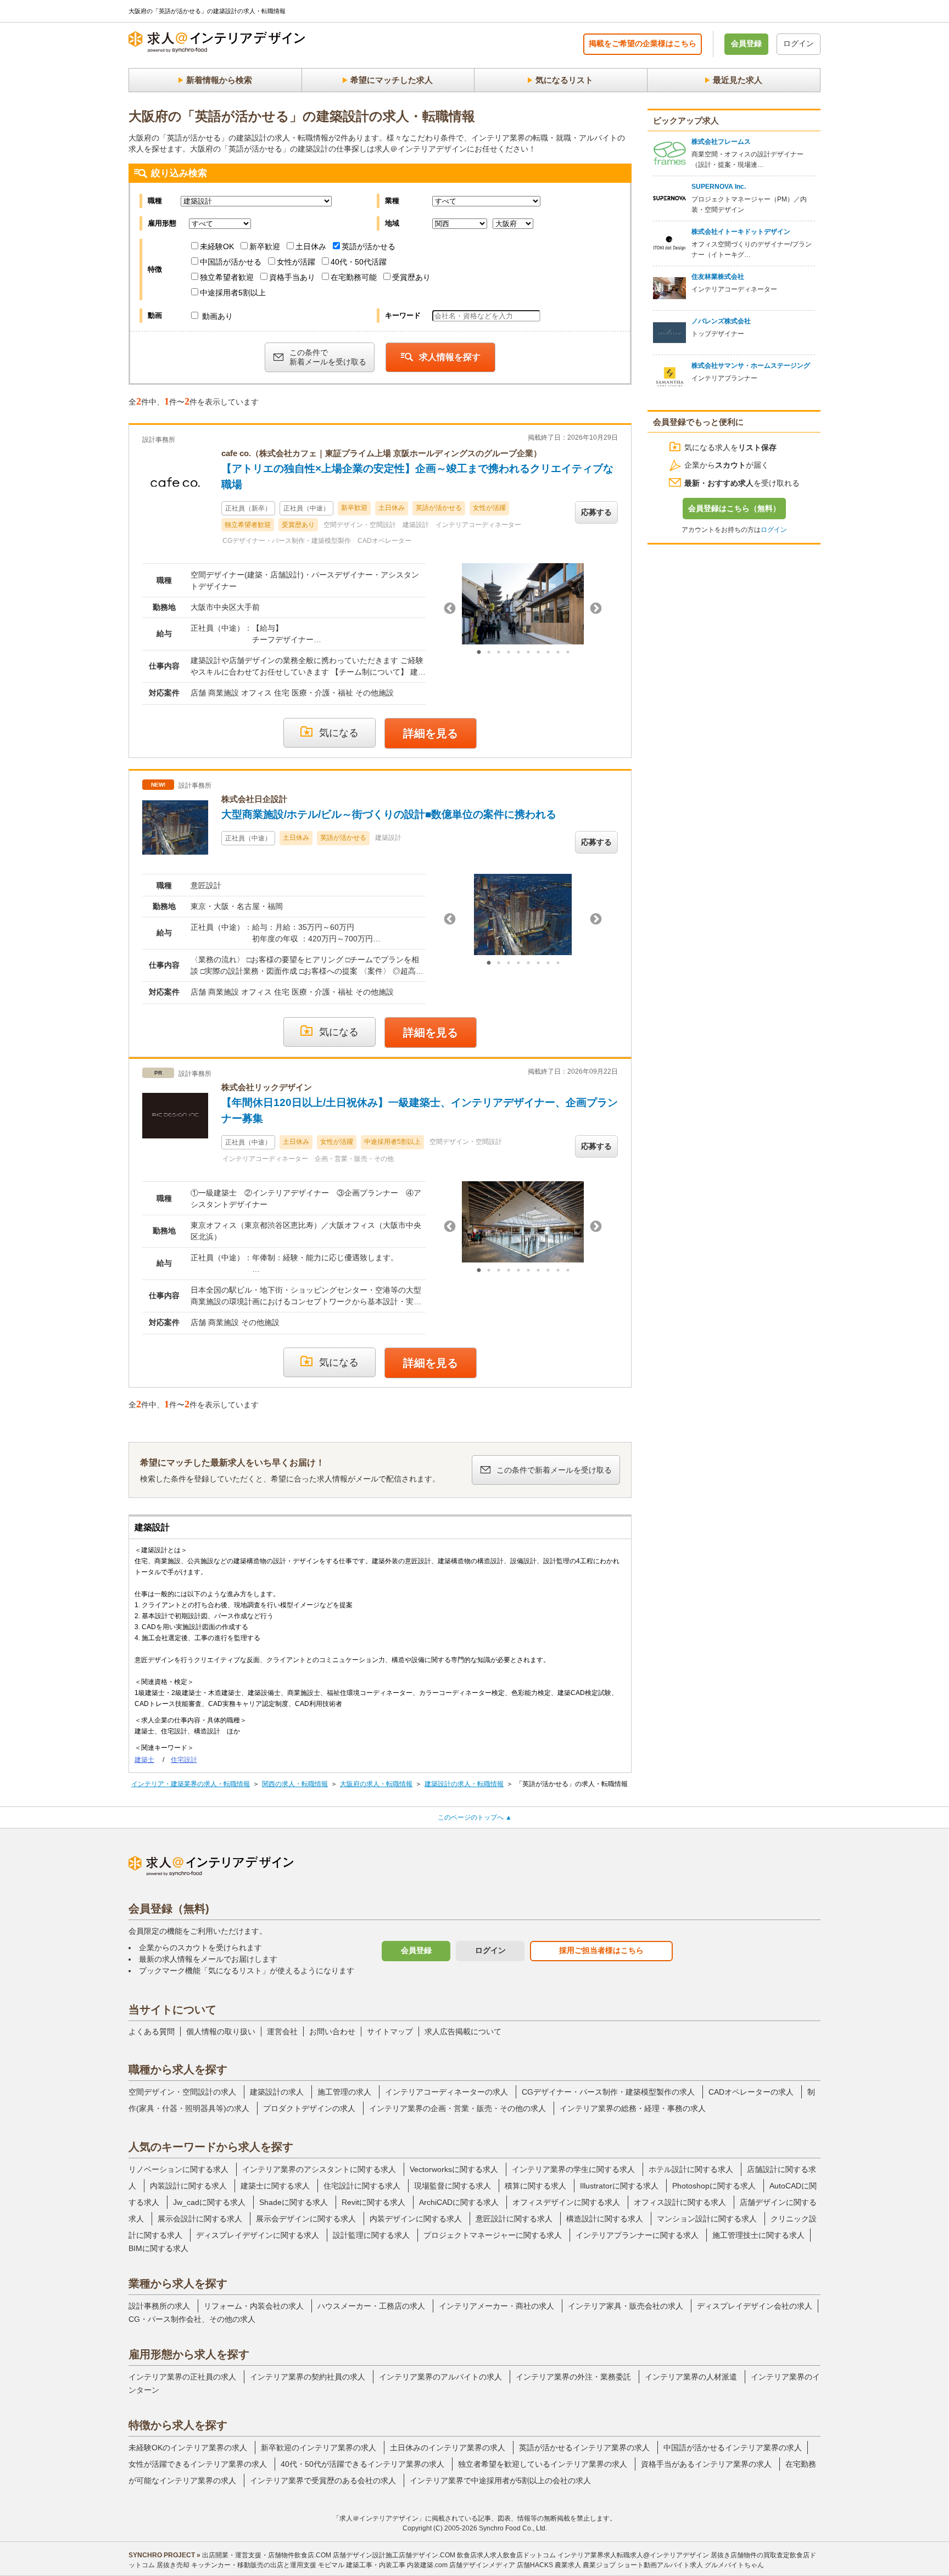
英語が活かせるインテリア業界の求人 (584, 2448)
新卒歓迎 (265, 246)
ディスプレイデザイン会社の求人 (755, 2306)
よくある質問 (152, 2031)
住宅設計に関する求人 (362, 2186)
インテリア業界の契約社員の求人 (308, 2377)
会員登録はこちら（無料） (734, 508)
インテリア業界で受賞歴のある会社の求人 (323, 2480)
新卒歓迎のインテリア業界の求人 (319, 2448)
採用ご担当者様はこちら (601, 1950)
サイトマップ (390, 2031)
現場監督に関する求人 (453, 2186)
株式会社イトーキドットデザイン (741, 232)
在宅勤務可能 (354, 277)
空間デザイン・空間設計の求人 (182, 2092)
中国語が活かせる (231, 262)
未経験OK (217, 246)
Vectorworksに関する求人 (454, 2169)
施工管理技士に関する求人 (758, 2235)
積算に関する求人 (535, 2186)
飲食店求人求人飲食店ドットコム (506, 2555)
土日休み (311, 246)
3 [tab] (499, 653)
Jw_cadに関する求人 (209, 2202)
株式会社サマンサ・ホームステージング (751, 366)
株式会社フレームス (721, 142)
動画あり (216, 316)
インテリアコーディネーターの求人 (446, 2092)
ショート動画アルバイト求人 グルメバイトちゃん (691, 2565)
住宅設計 (184, 1760)
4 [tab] (509, 653)
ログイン (799, 43)
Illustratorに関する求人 (619, 2186)
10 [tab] (568, 653)
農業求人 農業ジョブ (585, 2565)
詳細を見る (431, 733)
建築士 (144, 1760)
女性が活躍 (296, 262)
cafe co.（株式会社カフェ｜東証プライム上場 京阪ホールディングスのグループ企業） (381, 453)
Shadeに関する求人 (294, 2202)
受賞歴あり (411, 277)
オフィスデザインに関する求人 (566, 2202)
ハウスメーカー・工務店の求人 (371, 2306)
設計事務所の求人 (159, 2306)
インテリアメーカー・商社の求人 (496, 2306)
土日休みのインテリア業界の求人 (448, 2448)
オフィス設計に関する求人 (680, 2202)
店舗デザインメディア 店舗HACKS (501, 2565)
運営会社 (282, 2031)
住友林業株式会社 (718, 277)
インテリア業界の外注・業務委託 (573, 2377)
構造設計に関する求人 (605, 2219)
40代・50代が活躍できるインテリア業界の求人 (362, 2464)
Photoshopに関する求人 (714, 2186)
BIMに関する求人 (158, 2248)
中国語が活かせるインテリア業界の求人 (733, 2448)
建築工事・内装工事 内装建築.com (397, 2565)
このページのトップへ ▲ (475, 1817)
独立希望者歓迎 (227, 277)
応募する (596, 512)
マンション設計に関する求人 (707, 2219)
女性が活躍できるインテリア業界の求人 (198, 2464)
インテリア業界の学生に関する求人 (573, 2169)
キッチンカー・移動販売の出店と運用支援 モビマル (268, 2565)
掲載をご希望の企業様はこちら (643, 43)
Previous (450, 609)
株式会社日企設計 (254, 799)
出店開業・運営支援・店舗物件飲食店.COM (267, 2555)
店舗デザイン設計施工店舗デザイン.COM (394, 2555)
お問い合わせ (332, 2031)
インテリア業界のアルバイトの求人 (440, 2377)
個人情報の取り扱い (221, 2031)
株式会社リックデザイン (267, 1087)
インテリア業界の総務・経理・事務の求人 (633, 2108)
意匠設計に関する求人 (514, 2219)
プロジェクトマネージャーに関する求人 (493, 2235)
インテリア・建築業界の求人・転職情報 (191, 1784)
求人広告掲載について (463, 2031)
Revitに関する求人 (373, 2202)
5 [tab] (518, 653)
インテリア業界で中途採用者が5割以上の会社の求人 (500, 2480)
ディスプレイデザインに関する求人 (258, 2235)
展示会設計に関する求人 (200, 2219)
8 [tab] (548, 653)
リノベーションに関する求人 (178, 2169)
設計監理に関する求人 (371, 2235)
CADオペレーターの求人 (751, 2092)
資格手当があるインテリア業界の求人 (706, 2464)
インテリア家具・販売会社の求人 (626, 2306)
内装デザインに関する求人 (416, 2219)
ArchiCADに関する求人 (459, 2202)
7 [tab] (538, 653)
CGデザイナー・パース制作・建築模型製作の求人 (608, 2092)
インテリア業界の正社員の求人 (182, 2377)
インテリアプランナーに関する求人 (637, 2235)
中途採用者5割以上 (233, 293)
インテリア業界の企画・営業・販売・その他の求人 (457, 2108)
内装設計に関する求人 (188, 2186)
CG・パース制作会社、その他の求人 (192, 2319)
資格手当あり (292, 277)
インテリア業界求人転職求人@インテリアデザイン (633, 2555)
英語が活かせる (369, 246)
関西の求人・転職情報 (295, 1784)
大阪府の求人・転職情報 (376, 1784)
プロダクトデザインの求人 (309, 2108)
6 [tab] (528, 653)
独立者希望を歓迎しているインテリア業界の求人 (543, 2464)
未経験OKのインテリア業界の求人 (188, 2448)
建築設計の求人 (277, 2092)
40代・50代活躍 (359, 262)
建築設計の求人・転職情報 (464, 1784)
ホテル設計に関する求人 (691, 2169)
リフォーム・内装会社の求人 (254, 2306)
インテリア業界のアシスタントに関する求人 (319, 2169)
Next (596, 609)
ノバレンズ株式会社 (721, 321)
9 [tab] (558, 653)
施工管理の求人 (344, 2092)
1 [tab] (479, 653)
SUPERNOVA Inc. (719, 187)
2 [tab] (489, 653)
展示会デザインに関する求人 (306, 2219)
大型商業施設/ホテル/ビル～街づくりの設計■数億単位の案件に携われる (389, 814)
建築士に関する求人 (275, 2186)
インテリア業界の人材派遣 (691, 2377)
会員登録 (746, 43)
